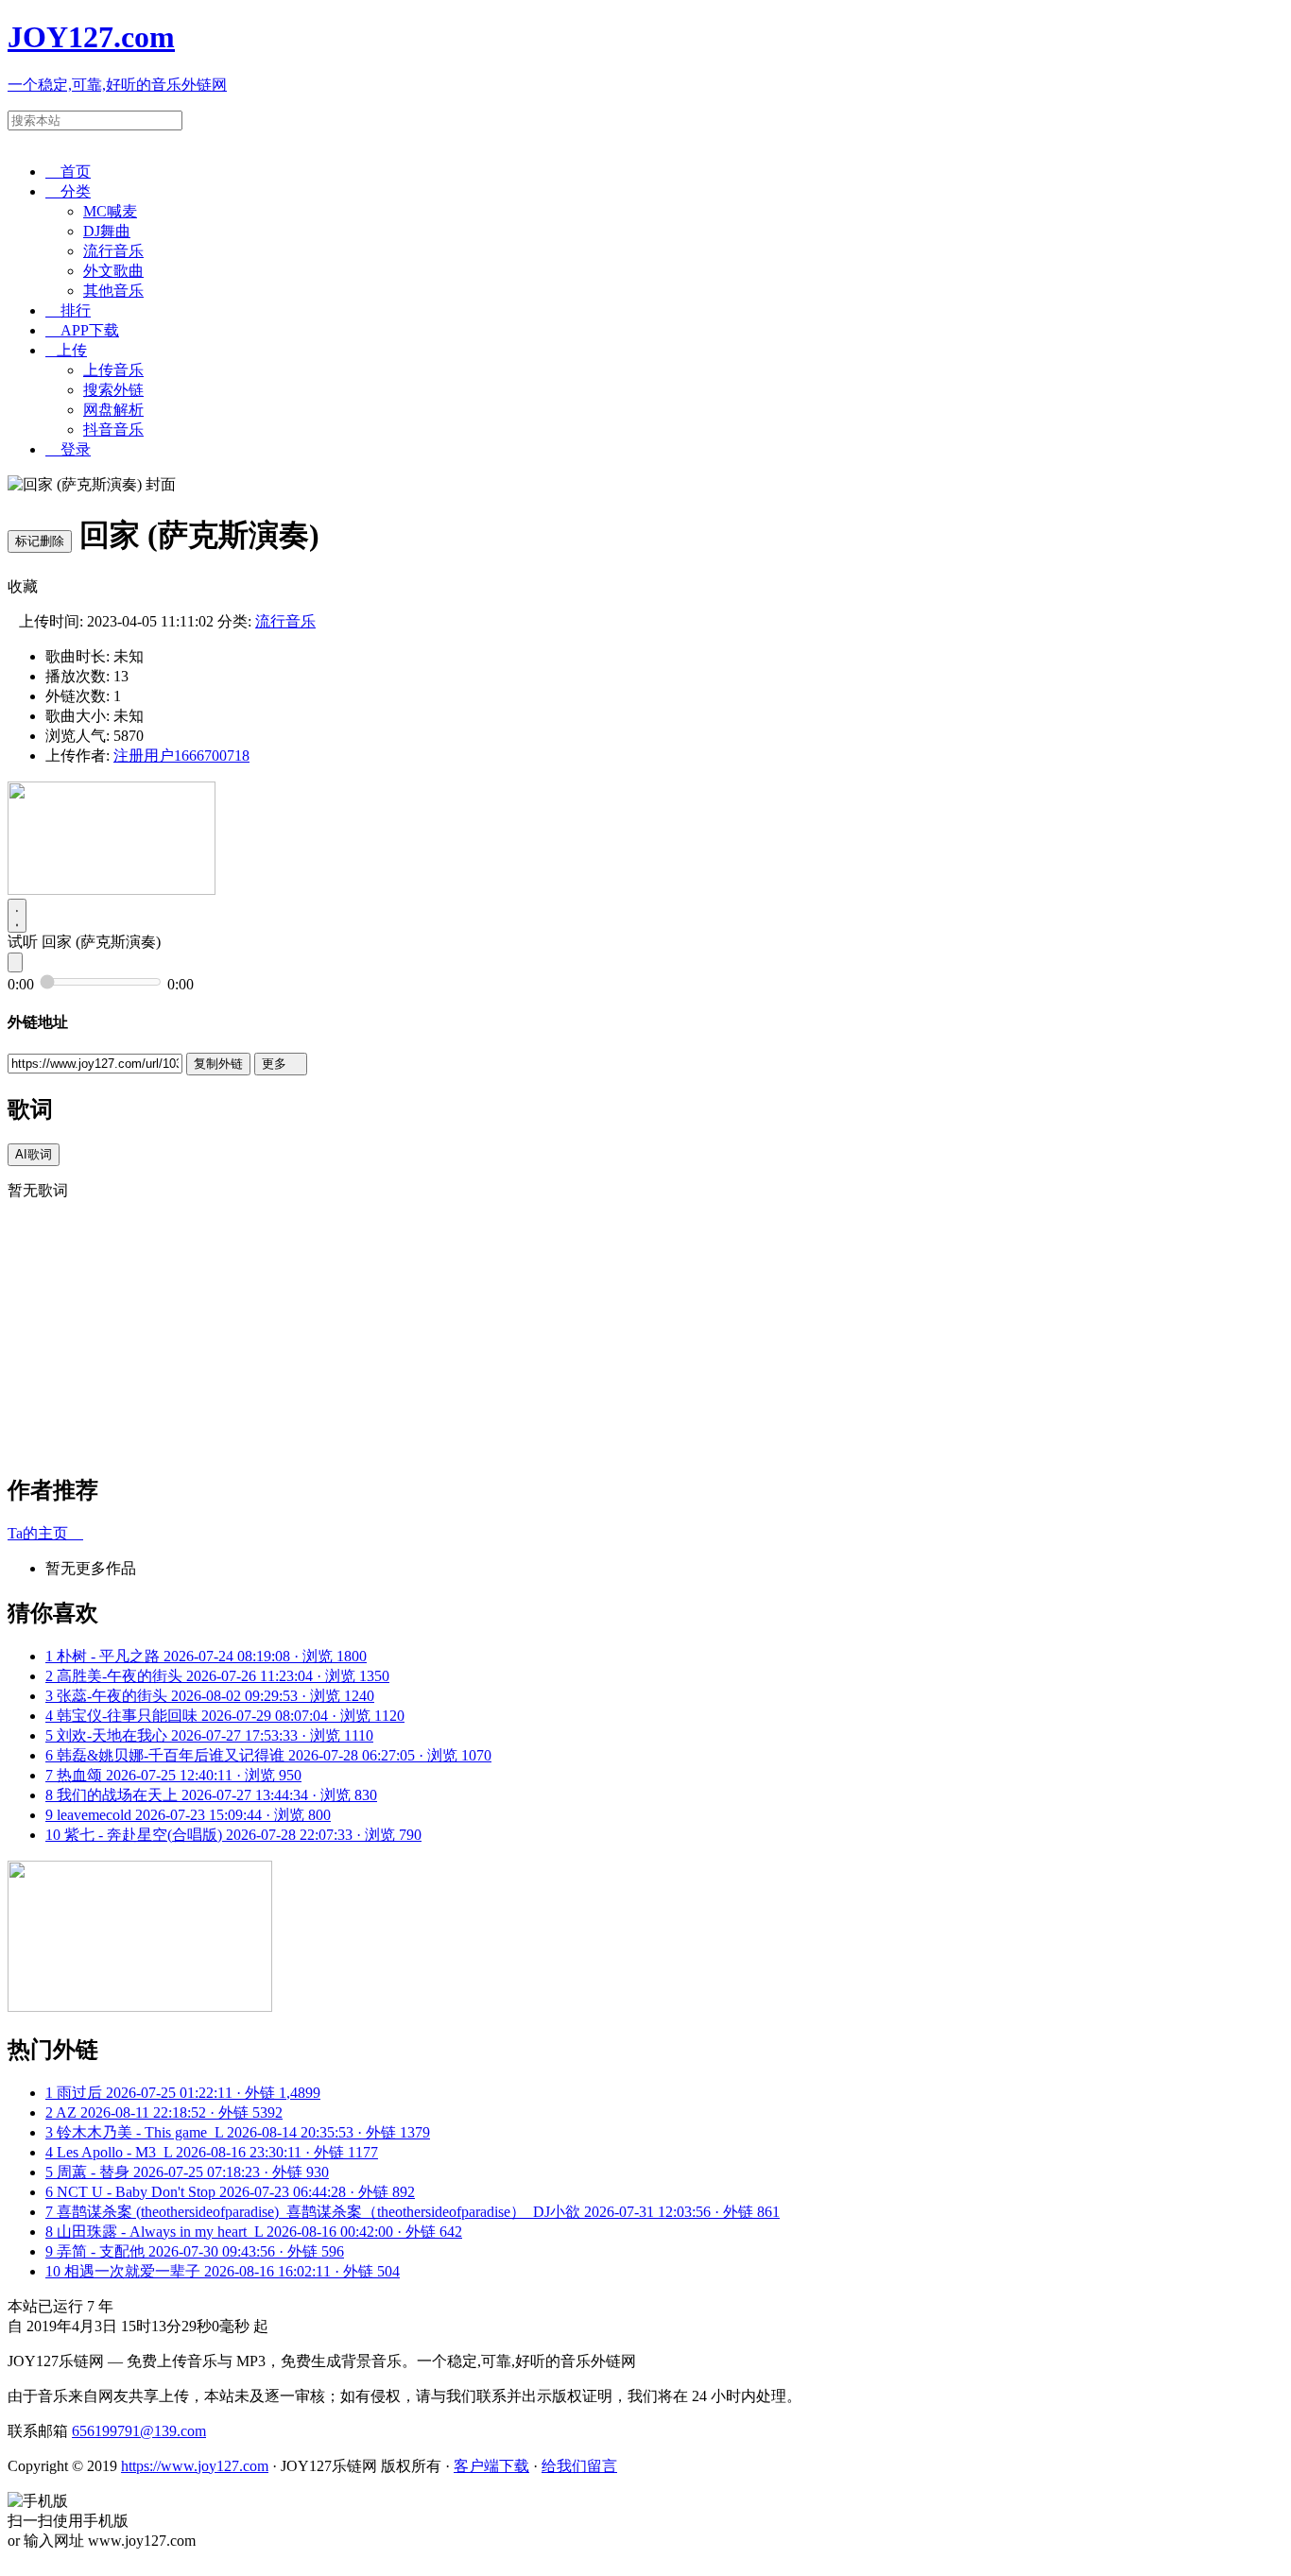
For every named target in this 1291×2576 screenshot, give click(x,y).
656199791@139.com (139, 2431)
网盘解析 (113, 410)
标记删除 (40, 541)
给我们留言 (579, 2466)
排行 (68, 310)
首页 (68, 172)
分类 (68, 191)
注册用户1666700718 (181, 756)
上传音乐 (113, 370)
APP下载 (82, 330)
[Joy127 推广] (112, 890)
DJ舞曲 (107, 231)
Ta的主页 (45, 1533)
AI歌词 (34, 1154)
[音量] (15, 962)
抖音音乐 (113, 429)
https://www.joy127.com (195, 2466)
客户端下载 (491, 2466)
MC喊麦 (110, 211)
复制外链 (218, 1064)
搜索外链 (113, 390)
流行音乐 (113, 251)
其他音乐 (113, 291)
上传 (66, 350)
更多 (281, 1064)
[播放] (17, 916)
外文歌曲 (113, 271)
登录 (68, 449)
